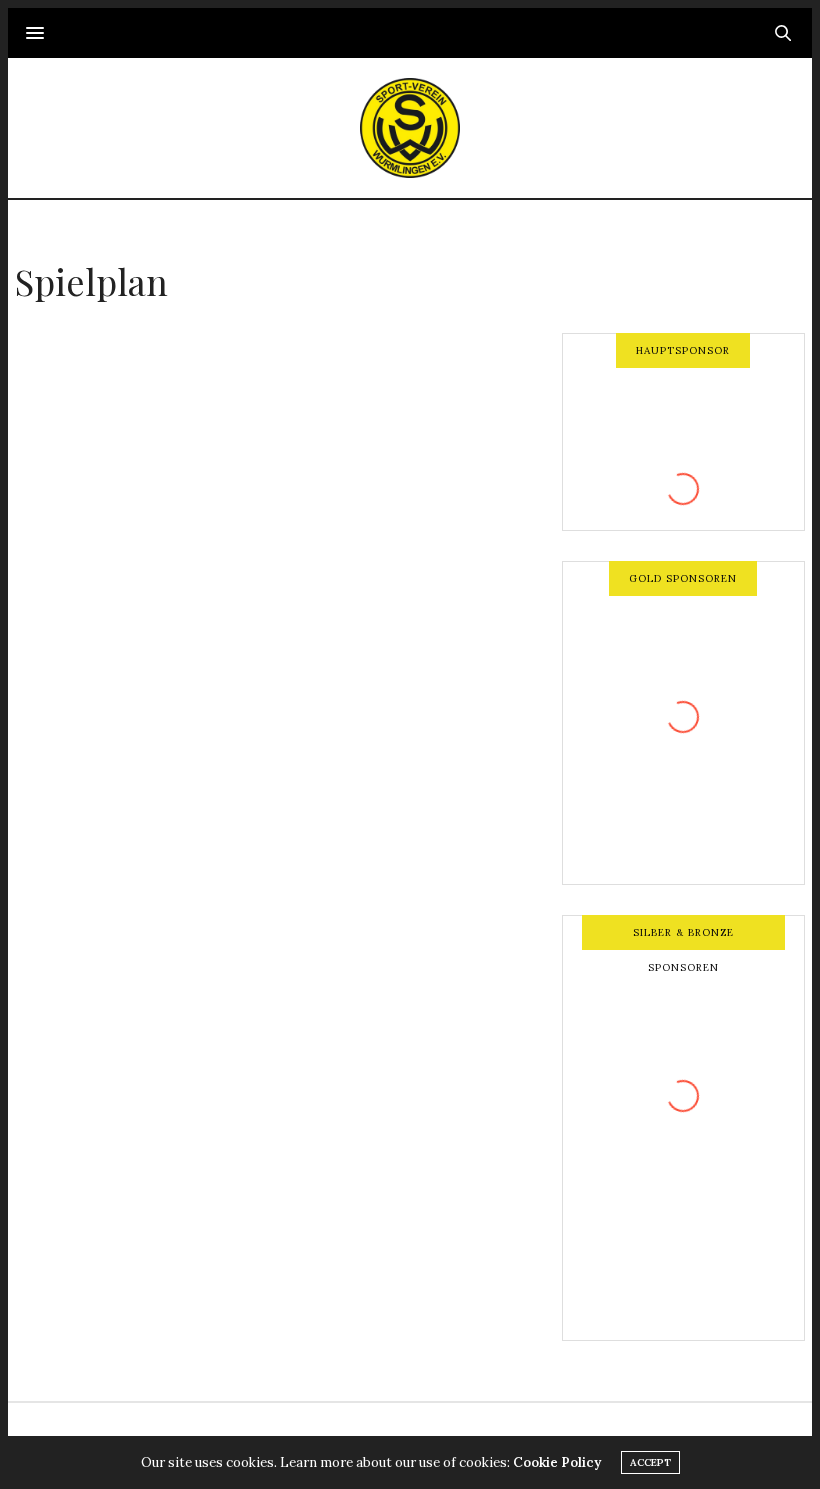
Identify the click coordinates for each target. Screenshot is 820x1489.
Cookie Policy (557, 1462)
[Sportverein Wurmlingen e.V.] (410, 128)
